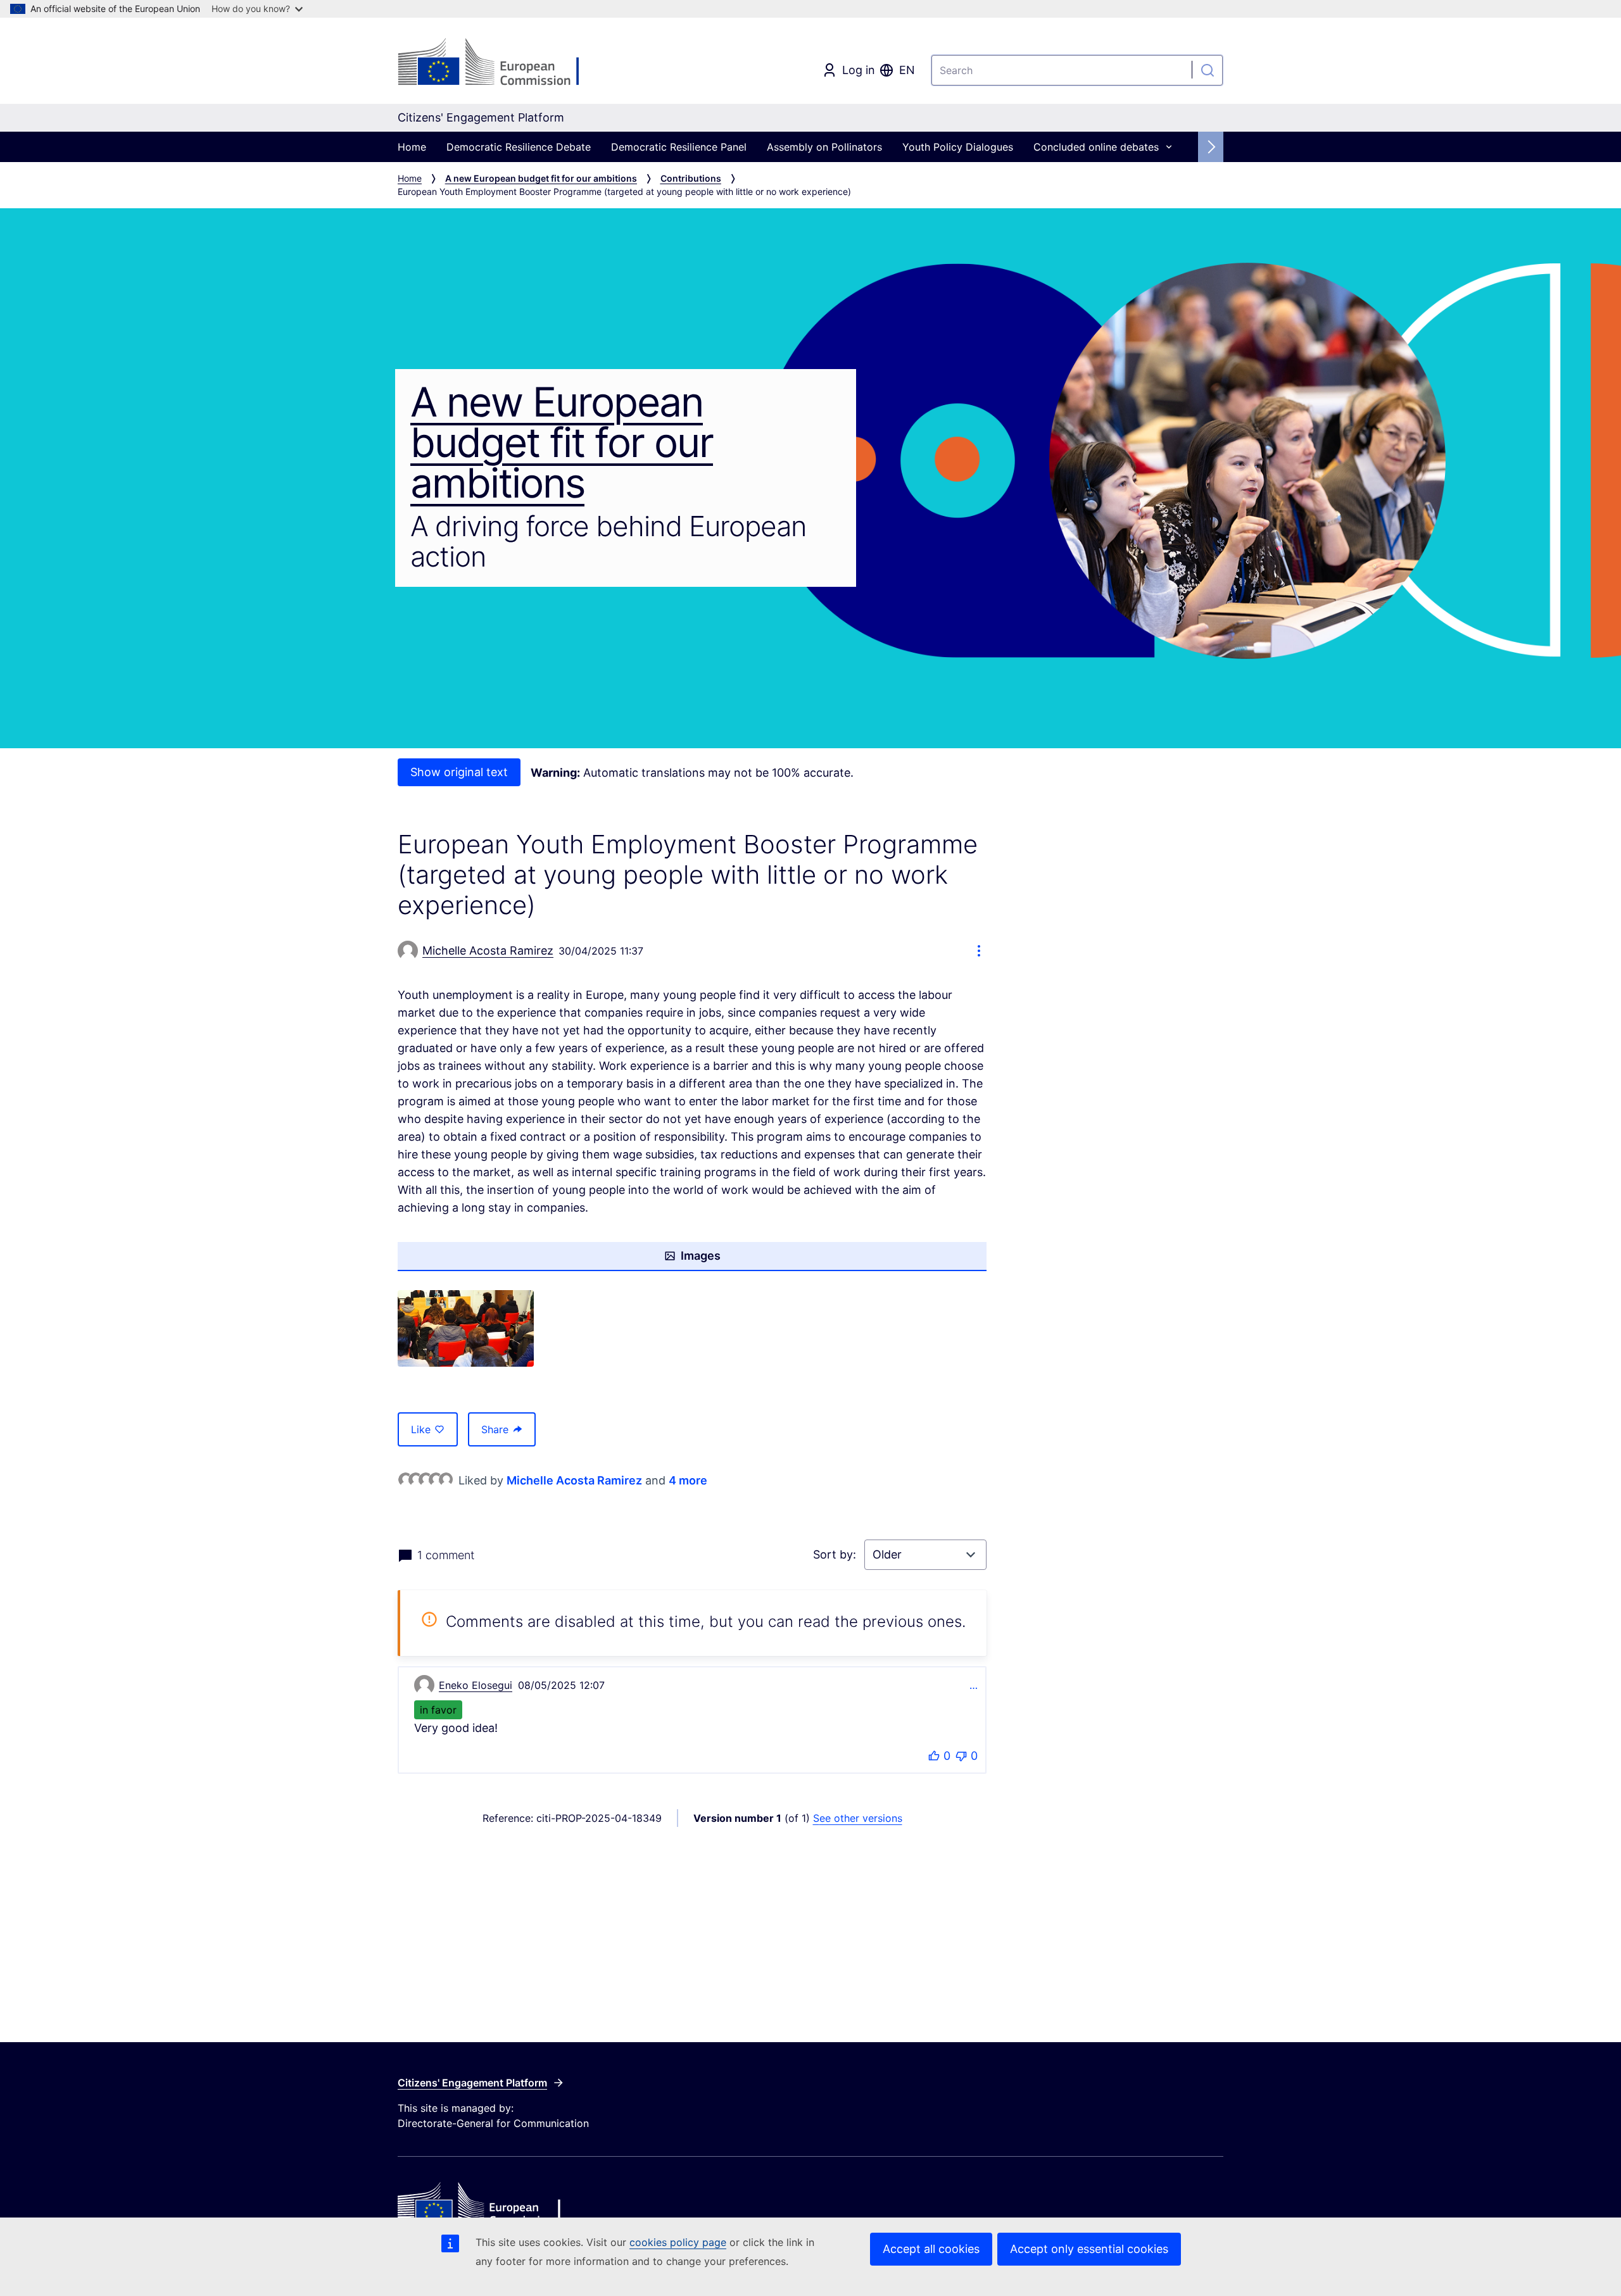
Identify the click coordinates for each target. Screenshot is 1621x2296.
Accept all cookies (931, 2249)
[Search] (1208, 70)
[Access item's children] (1169, 147)
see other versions (858, 1818)
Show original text (459, 772)
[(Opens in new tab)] (466, 1328)
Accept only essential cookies (1089, 2249)
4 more (688, 1480)
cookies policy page (678, 2242)
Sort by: (836, 1554)
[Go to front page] (500, 63)
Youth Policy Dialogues (958, 147)
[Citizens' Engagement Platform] (535, 2205)
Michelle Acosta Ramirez (574, 1480)
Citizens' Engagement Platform (472, 2083)
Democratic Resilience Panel (679, 147)
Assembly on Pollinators (824, 147)
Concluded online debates (1096, 147)
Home (412, 147)
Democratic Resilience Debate (519, 147)
